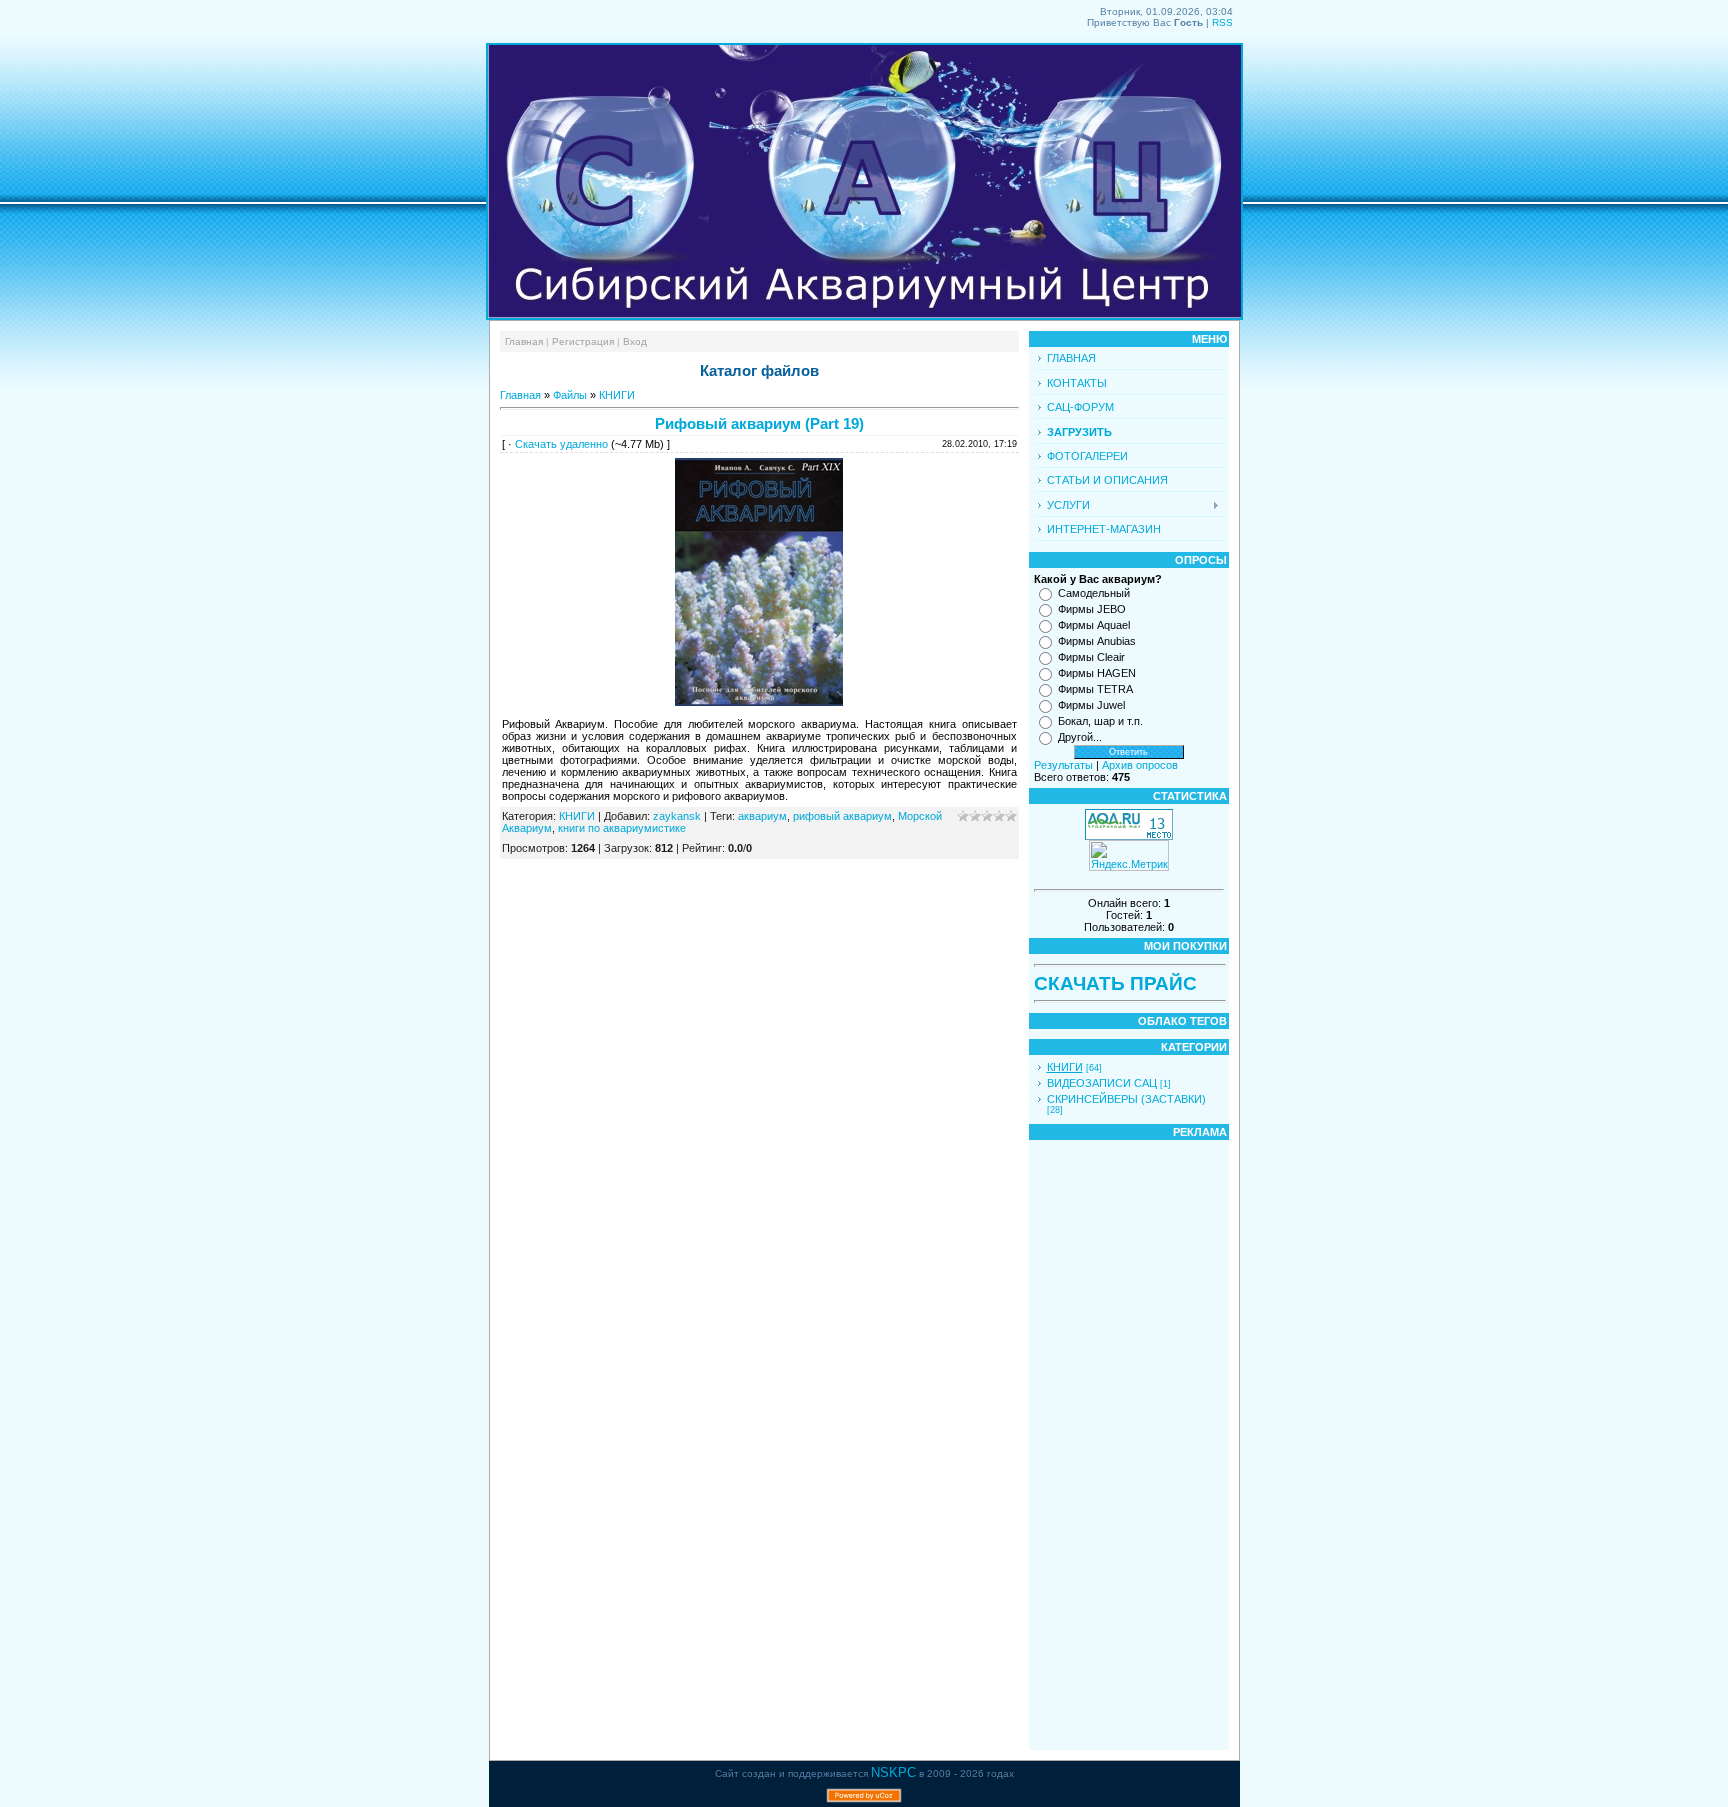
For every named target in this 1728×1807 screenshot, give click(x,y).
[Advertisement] (1094, 1445)
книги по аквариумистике (622, 828)
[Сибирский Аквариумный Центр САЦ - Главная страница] (864, 316)
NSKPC (893, 1772)
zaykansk (677, 816)
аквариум (762, 816)
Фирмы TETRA (1095, 689)
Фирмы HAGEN (1097, 673)
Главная (524, 341)
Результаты (1063, 765)
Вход (635, 341)
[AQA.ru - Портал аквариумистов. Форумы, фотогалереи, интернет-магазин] (1129, 836)
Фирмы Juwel (1091, 705)
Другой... (1080, 737)
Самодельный (1094, 593)
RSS (1222, 22)
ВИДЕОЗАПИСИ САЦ (1102, 1083)
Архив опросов (1140, 765)
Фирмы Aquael (1094, 625)
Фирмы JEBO (1092, 609)
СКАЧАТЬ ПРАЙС (1115, 983)
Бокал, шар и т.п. (1100, 721)
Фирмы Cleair (1091, 657)
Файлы (570, 395)
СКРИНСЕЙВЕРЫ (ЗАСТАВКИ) (1126, 1099)
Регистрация (583, 341)
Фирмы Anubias (1097, 641)
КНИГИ (617, 395)
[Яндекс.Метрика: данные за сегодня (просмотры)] (1129, 855)
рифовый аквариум (842, 816)
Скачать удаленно (561, 444)
